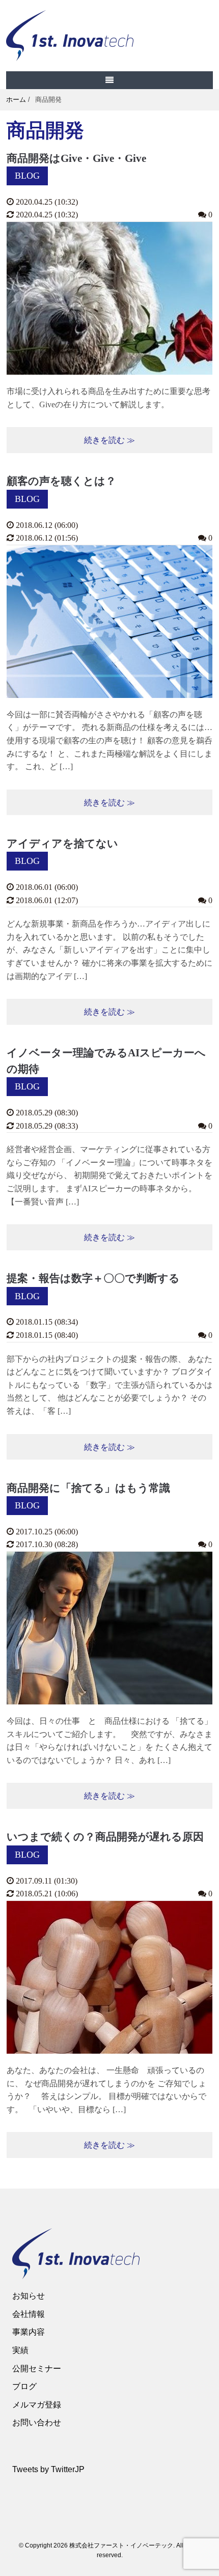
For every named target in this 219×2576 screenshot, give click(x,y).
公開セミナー (37, 2369)
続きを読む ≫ (109, 440)
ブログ (24, 2386)
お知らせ (29, 2296)
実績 (20, 2350)
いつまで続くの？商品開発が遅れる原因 (105, 1837)
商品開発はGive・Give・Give (76, 158)
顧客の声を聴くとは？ (61, 481)
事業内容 (29, 2332)
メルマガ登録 (37, 2405)
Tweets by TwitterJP (48, 2469)
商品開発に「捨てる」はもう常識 (88, 1488)
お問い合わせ (37, 2423)
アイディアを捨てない (62, 844)
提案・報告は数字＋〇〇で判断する (93, 1278)
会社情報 (29, 2314)
